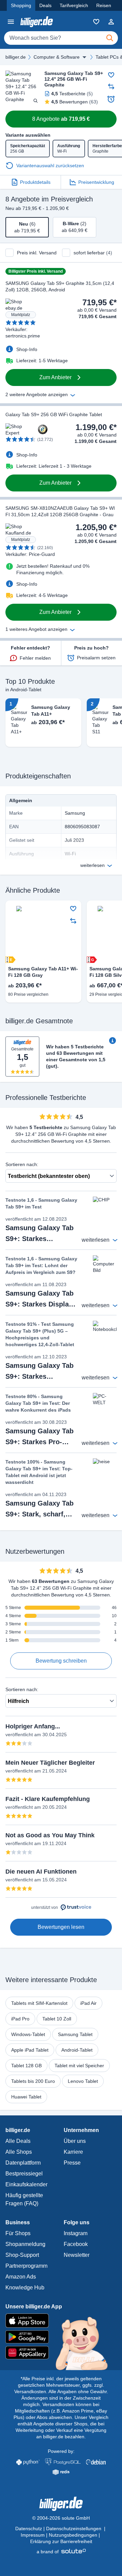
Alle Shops (19, 2152)
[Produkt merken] (111, 75)
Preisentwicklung (96, 182)
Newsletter (77, 2255)
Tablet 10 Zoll (57, 2019)
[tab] (27, 227)
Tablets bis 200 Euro (33, 2081)
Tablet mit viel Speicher (79, 2066)
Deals (45, 5)
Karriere (73, 2152)
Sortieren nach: (22, 1164)
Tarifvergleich (74, 5)
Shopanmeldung (25, 2244)
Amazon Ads (21, 2277)
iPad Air (88, 2003)
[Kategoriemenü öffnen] (11, 22)
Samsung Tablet (75, 2034)
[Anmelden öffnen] (111, 22)
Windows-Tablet (28, 2034)
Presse (72, 2163)
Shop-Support (22, 2255)
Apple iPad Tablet (30, 2050)
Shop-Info (27, 349)
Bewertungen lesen (61, 1927)
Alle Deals (18, 2141)
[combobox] (61, 38)
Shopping (21, 5)
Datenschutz (29, 2529)
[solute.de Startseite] (61, 2552)
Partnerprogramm (26, 2266)
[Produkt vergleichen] (111, 86)
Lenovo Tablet (83, 2081)
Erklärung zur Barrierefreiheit (61, 2541)
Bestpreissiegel (24, 2174)
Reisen (104, 5)
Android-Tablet (77, 2050)
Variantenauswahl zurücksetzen (50, 166)
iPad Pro (20, 2019)
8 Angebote (61, 119)
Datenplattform (23, 2163)
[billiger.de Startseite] (37, 22)
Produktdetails (35, 182)
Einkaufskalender (26, 2184)
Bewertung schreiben (61, 1661)
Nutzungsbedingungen (73, 2535)
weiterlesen (93, 865)
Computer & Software (57, 57)
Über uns (75, 2141)
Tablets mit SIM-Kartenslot (39, 2003)
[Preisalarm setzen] (111, 99)
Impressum (33, 2535)
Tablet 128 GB (26, 2066)
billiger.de (16, 57)
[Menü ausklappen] (84, 57)
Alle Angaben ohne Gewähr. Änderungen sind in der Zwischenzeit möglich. (65, 2398)
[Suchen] (110, 38)
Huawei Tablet (26, 2097)
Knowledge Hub (25, 2288)
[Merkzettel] (96, 22)
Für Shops (18, 2233)
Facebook (76, 2244)
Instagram (76, 2233)
